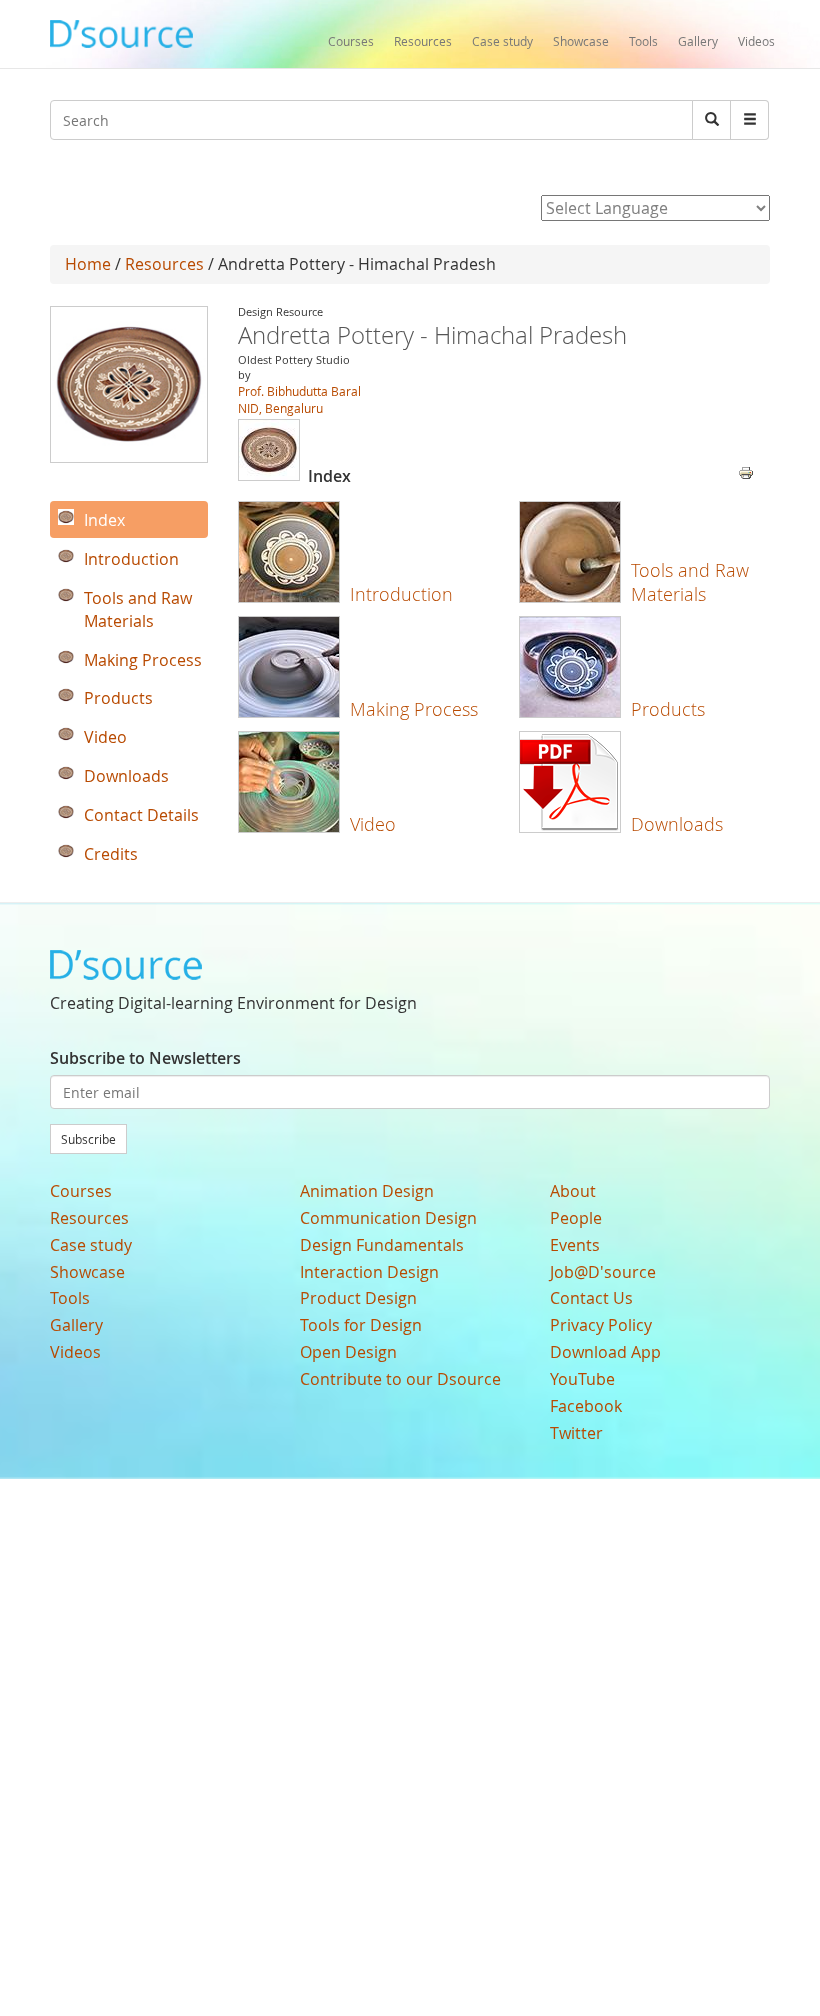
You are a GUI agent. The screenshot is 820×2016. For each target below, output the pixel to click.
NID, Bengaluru (280, 408)
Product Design (358, 1298)
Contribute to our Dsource (400, 1379)
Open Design (348, 1352)
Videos (756, 41)
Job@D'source (603, 1272)
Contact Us (591, 1298)
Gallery (698, 41)
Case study (502, 41)
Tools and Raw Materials (690, 581)
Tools (643, 41)
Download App (605, 1352)
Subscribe (88, 1139)
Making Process (414, 709)
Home (88, 264)
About (573, 1191)
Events (575, 1245)
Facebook (586, 1406)
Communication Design (388, 1218)
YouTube (582, 1379)
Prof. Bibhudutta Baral (299, 391)
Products (668, 709)
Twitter (576, 1433)
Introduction (401, 594)
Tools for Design (361, 1325)
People (576, 1218)
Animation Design (367, 1191)
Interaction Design (369, 1272)
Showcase (581, 41)
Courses (351, 41)
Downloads (677, 824)
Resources (423, 41)
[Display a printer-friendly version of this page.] (746, 471)
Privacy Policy (601, 1325)
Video (373, 824)
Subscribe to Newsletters (145, 1058)
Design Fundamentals (382, 1245)
